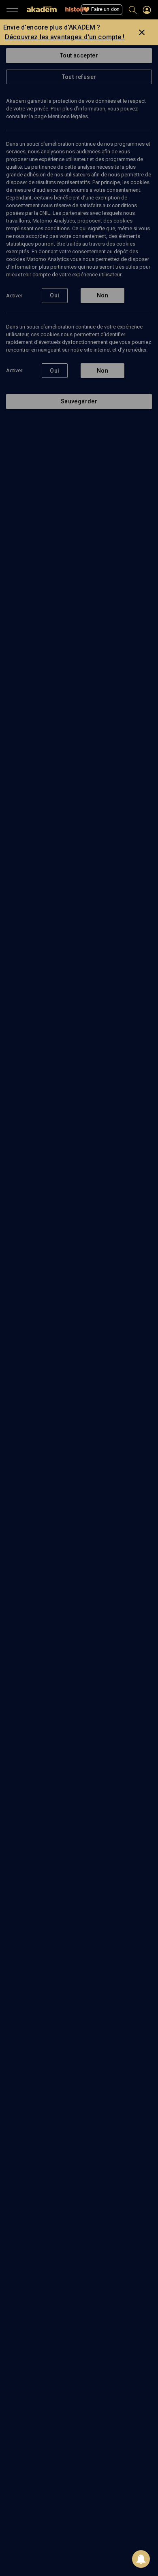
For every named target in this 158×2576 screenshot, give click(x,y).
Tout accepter (79, 55)
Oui (54, 295)
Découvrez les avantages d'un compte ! (65, 37)
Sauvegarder (79, 401)
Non (102, 295)
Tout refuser (79, 77)
